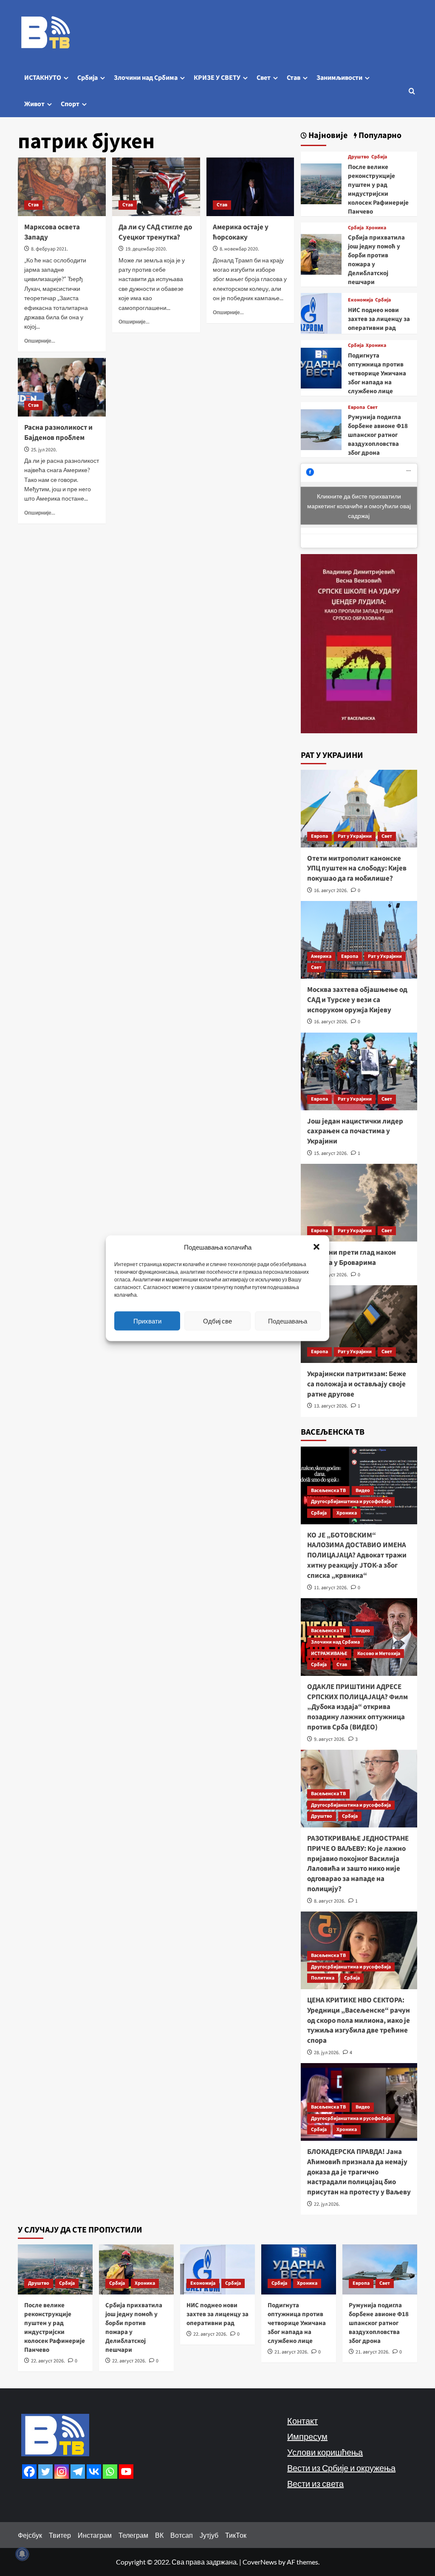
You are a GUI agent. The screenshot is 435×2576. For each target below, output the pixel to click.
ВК (159, 2535)
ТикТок (236, 2535)
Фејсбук (30, 2535)
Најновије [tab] (327, 136)
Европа (356, 408)
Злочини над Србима (146, 78)
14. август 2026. (331, 1275)
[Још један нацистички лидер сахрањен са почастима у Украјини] (359, 1071)
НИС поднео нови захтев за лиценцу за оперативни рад (379, 319)
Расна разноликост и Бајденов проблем (58, 433)
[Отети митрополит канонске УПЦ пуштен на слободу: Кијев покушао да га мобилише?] (359, 809)
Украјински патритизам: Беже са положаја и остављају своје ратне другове (357, 1384)
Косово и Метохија (379, 1654)
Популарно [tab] (379, 136)
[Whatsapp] (110, 2472)
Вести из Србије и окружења (341, 2468)
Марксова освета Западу (52, 232)
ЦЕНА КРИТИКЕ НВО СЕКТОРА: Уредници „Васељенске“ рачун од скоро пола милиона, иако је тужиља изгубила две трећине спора (359, 2020)
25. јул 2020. (44, 450)
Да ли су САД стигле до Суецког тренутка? (155, 232)
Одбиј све (217, 1321)
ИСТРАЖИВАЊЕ (329, 1654)
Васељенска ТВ (328, 1491)
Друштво (359, 157)
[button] (316, 1247)
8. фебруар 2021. (49, 249)
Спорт (70, 104)
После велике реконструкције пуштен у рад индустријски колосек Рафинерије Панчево (378, 189)
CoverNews (260, 2562)
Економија (360, 300)
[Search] (412, 91)
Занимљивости (339, 78)
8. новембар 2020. (239, 249)
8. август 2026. (330, 1901)
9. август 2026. (330, 1739)
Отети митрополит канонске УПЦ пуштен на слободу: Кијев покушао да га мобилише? (357, 869)
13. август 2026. (331, 1406)
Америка (321, 956)
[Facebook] (29, 2472)
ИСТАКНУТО (43, 78)
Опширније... (40, 341)
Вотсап (182, 2535)
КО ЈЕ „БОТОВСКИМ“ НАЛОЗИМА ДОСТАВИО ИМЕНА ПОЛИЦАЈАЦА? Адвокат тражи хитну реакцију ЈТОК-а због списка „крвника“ (357, 1555)
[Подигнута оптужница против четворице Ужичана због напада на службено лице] (321, 367)
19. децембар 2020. (146, 249)
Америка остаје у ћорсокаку (241, 232)
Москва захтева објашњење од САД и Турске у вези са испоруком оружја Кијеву (357, 1000)
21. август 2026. (291, 2352)
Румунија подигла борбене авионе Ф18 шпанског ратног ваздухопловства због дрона (378, 435)
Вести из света (315, 2483)
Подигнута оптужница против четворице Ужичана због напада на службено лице (377, 373)
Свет (264, 78)
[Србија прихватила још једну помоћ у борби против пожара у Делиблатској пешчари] (321, 253)
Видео (363, 1491)
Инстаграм (95, 2535)
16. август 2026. (331, 891)
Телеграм (133, 2535)
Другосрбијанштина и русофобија (351, 1502)
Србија (88, 78)
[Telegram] (78, 2472)
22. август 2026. (48, 2361)
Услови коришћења (325, 2452)
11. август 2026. (331, 1588)
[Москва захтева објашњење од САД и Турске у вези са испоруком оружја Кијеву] (359, 940)
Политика (323, 1978)
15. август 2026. (331, 1153)
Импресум (307, 2436)
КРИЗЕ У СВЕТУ (217, 78)
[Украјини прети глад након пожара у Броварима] (359, 1203)
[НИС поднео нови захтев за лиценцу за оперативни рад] (321, 312)
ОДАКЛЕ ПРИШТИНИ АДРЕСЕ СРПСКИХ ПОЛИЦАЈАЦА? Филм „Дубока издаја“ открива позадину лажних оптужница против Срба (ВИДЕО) (357, 1707)
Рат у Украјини (355, 836)
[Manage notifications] (22, 2554)
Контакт (302, 2421)
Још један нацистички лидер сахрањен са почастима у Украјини (355, 1132)
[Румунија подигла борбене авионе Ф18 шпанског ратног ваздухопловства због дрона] (321, 429)
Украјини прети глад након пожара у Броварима (352, 1258)
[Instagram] (62, 2472)
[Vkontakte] (94, 2472)
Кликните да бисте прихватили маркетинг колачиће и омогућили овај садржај (359, 506)
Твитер (60, 2535)
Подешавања (288, 1321)
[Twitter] (45, 2472)
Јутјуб (209, 2535)
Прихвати (147, 1321)
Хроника (376, 228)
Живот (34, 104)
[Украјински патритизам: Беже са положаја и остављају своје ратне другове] (359, 1324)
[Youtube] (126, 2472)
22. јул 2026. (327, 2204)
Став (294, 78)
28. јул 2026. (327, 2053)
